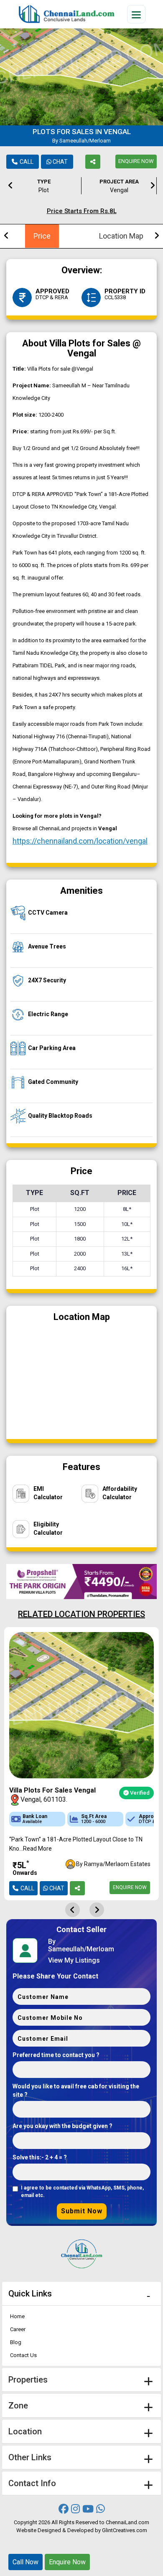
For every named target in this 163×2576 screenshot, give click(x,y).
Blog (16, 2342)
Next (153, 184)
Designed (49, 2530)
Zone (18, 2406)
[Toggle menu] (136, 14)
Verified (139, 1793)
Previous (10, 184)
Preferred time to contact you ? (56, 2055)
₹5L (25, 1868)
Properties (28, 2380)
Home (17, 2316)
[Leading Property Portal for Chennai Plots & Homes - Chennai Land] (66, 14)
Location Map (121, 236)
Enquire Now (136, 161)
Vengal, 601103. (44, 1799)
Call (27, 162)
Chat (60, 162)
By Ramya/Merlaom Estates (113, 1864)
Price (42, 236)
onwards (25, 1873)
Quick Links (30, 2294)
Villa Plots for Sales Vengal (52, 1790)
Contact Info (32, 2483)
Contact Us (23, 2355)
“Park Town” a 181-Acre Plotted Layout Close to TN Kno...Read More (76, 1844)
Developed (80, 2530)
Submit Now (82, 2211)
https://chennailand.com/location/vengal (80, 841)
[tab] (81, 2294)
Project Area (119, 186)
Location (25, 2431)
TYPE (44, 186)
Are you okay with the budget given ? (62, 2126)
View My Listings (74, 1961)
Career (18, 2329)
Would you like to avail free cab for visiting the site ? (76, 2090)
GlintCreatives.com (125, 2530)
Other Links (30, 2457)
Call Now (25, 2562)
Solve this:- (40, 2157)
